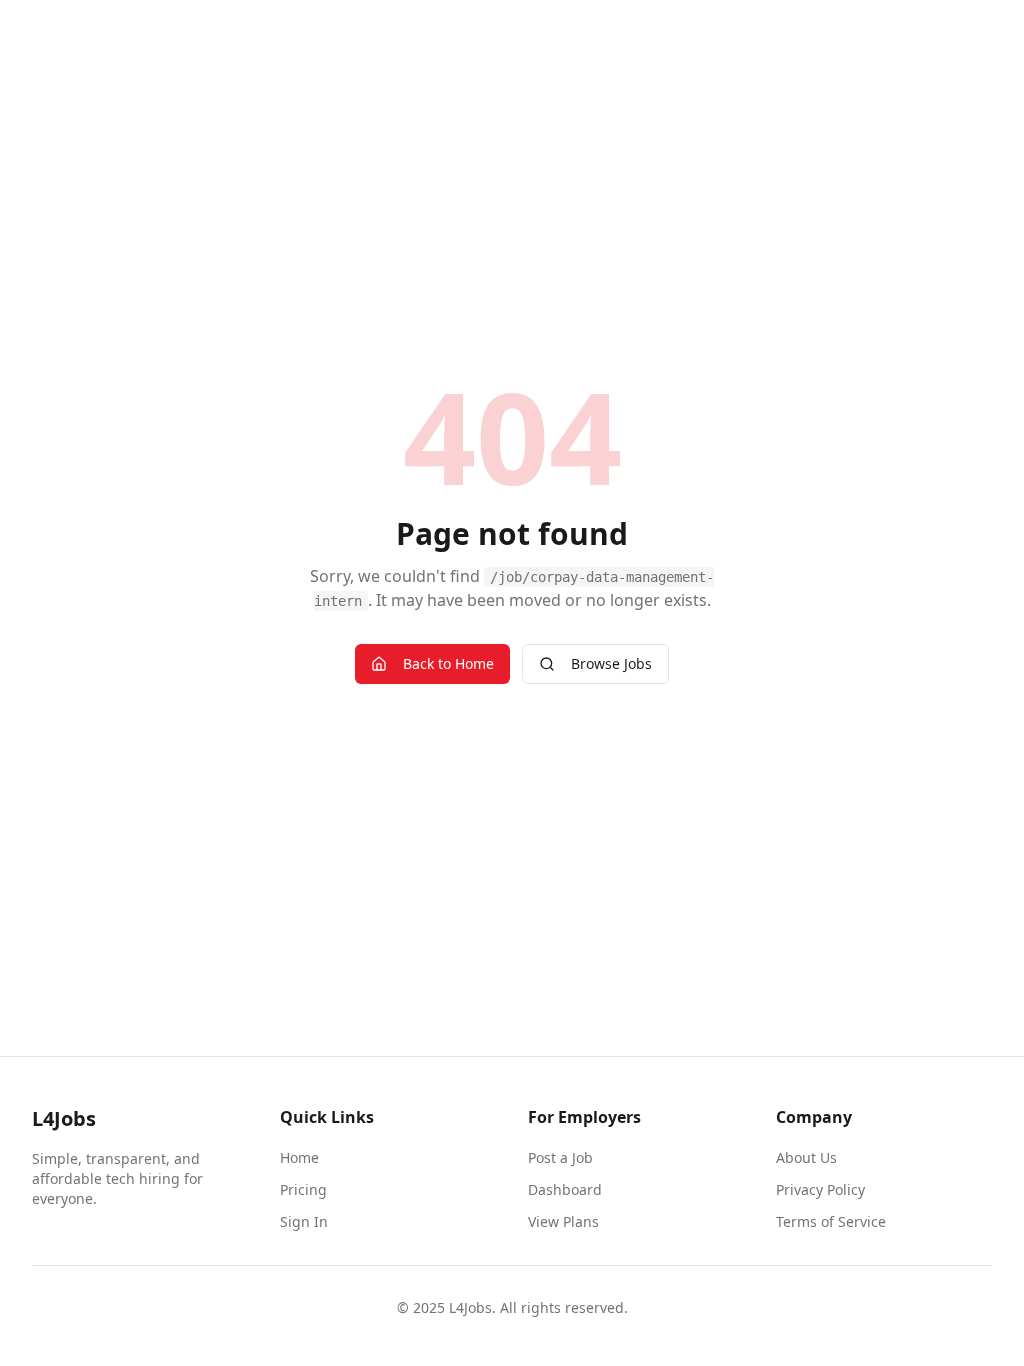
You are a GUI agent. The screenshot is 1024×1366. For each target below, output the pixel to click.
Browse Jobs (611, 663)
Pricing (303, 1189)
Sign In (304, 1221)
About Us (806, 1157)
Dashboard (565, 1189)
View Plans (563, 1221)
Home (299, 1157)
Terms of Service (831, 1221)
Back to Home (448, 663)
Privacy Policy (820, 1189)
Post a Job (560, 1157)
